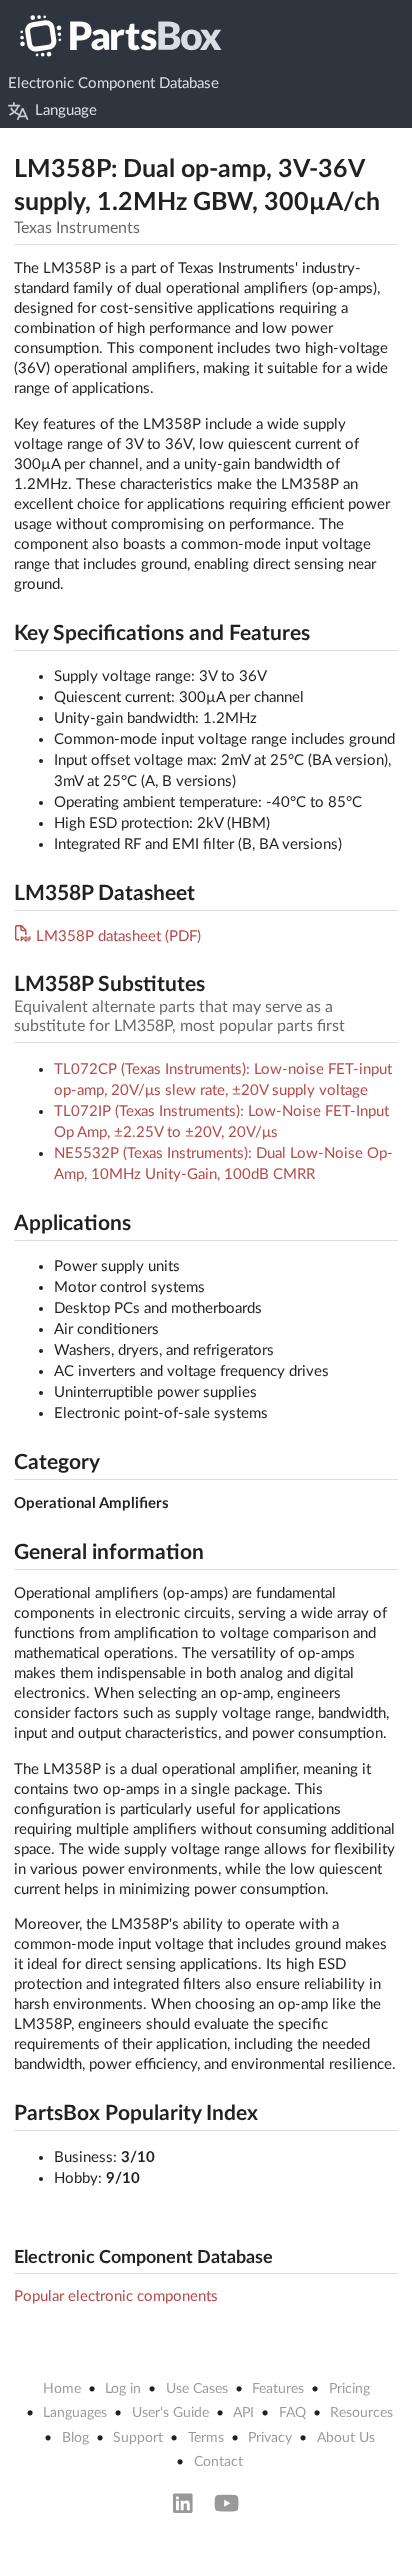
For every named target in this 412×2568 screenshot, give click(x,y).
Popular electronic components (116, 2296)
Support (138, 2438)
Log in (123, 2389)
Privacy (270, 2438)
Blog (75, 2438)
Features (278, 2389)
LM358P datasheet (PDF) (118, 936)
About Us (346, 2438)
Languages (75, 2413)
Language (66, 110)
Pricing (349, 2389)
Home (62, 2389)
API (243, 2413)
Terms (206, 2438)
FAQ (292, 2413)
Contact (218, 2462)
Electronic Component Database (113, 83)
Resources (361, 2413)
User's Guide (170, 2413)
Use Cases (197, 2389)
